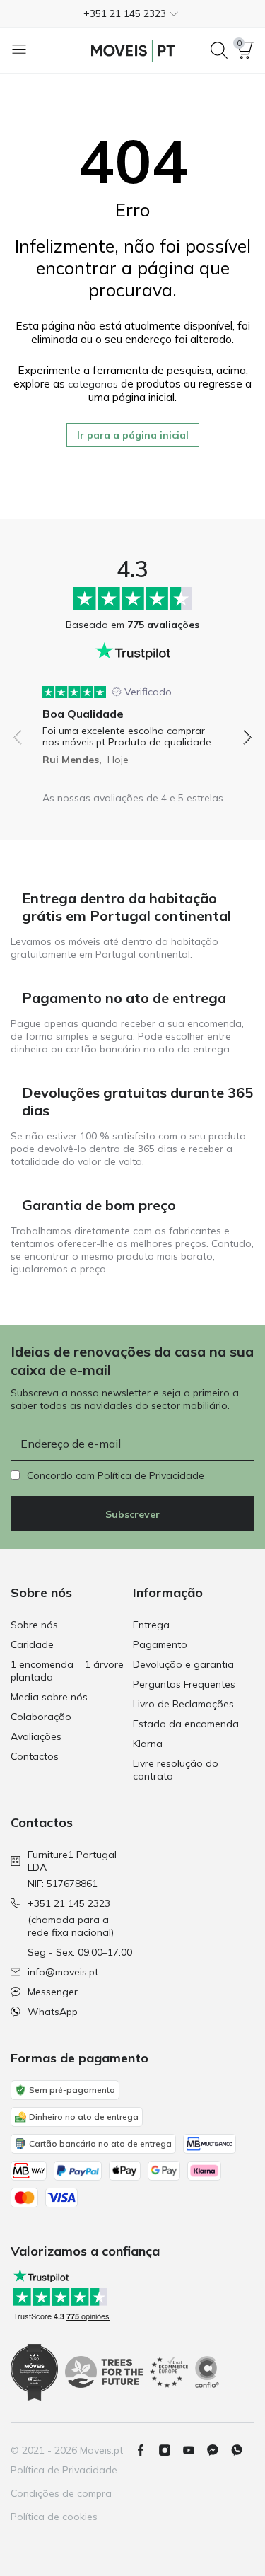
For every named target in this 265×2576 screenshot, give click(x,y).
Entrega (151, 1625)
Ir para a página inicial (133, 435)
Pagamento (160, 1644)
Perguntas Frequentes (184, 1684)
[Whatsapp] (242, 2450)
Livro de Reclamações (183, 1704)
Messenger (53, 1992)
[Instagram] (170, 2450)
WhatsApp (53, 2012)
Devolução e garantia (183, 1664)
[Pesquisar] (219, 50)
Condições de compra (61, 2493)
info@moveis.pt (63, 1972)
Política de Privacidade (151, 1475)
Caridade (32, 1644)
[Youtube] (194, 2450)
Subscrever (132, 1514)
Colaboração (41, 1717)
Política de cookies (54, 2517)
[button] (132, 13)
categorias (93, 384)
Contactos (35, 1756)
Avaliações (36, 1736)
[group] (132, 720)
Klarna (148, 1744)
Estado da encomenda (186, 1724)
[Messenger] (218, 2450)
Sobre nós (34, 1625)
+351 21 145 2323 (69, 1903)
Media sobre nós (49, 1697)
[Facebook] (146, 2450)
